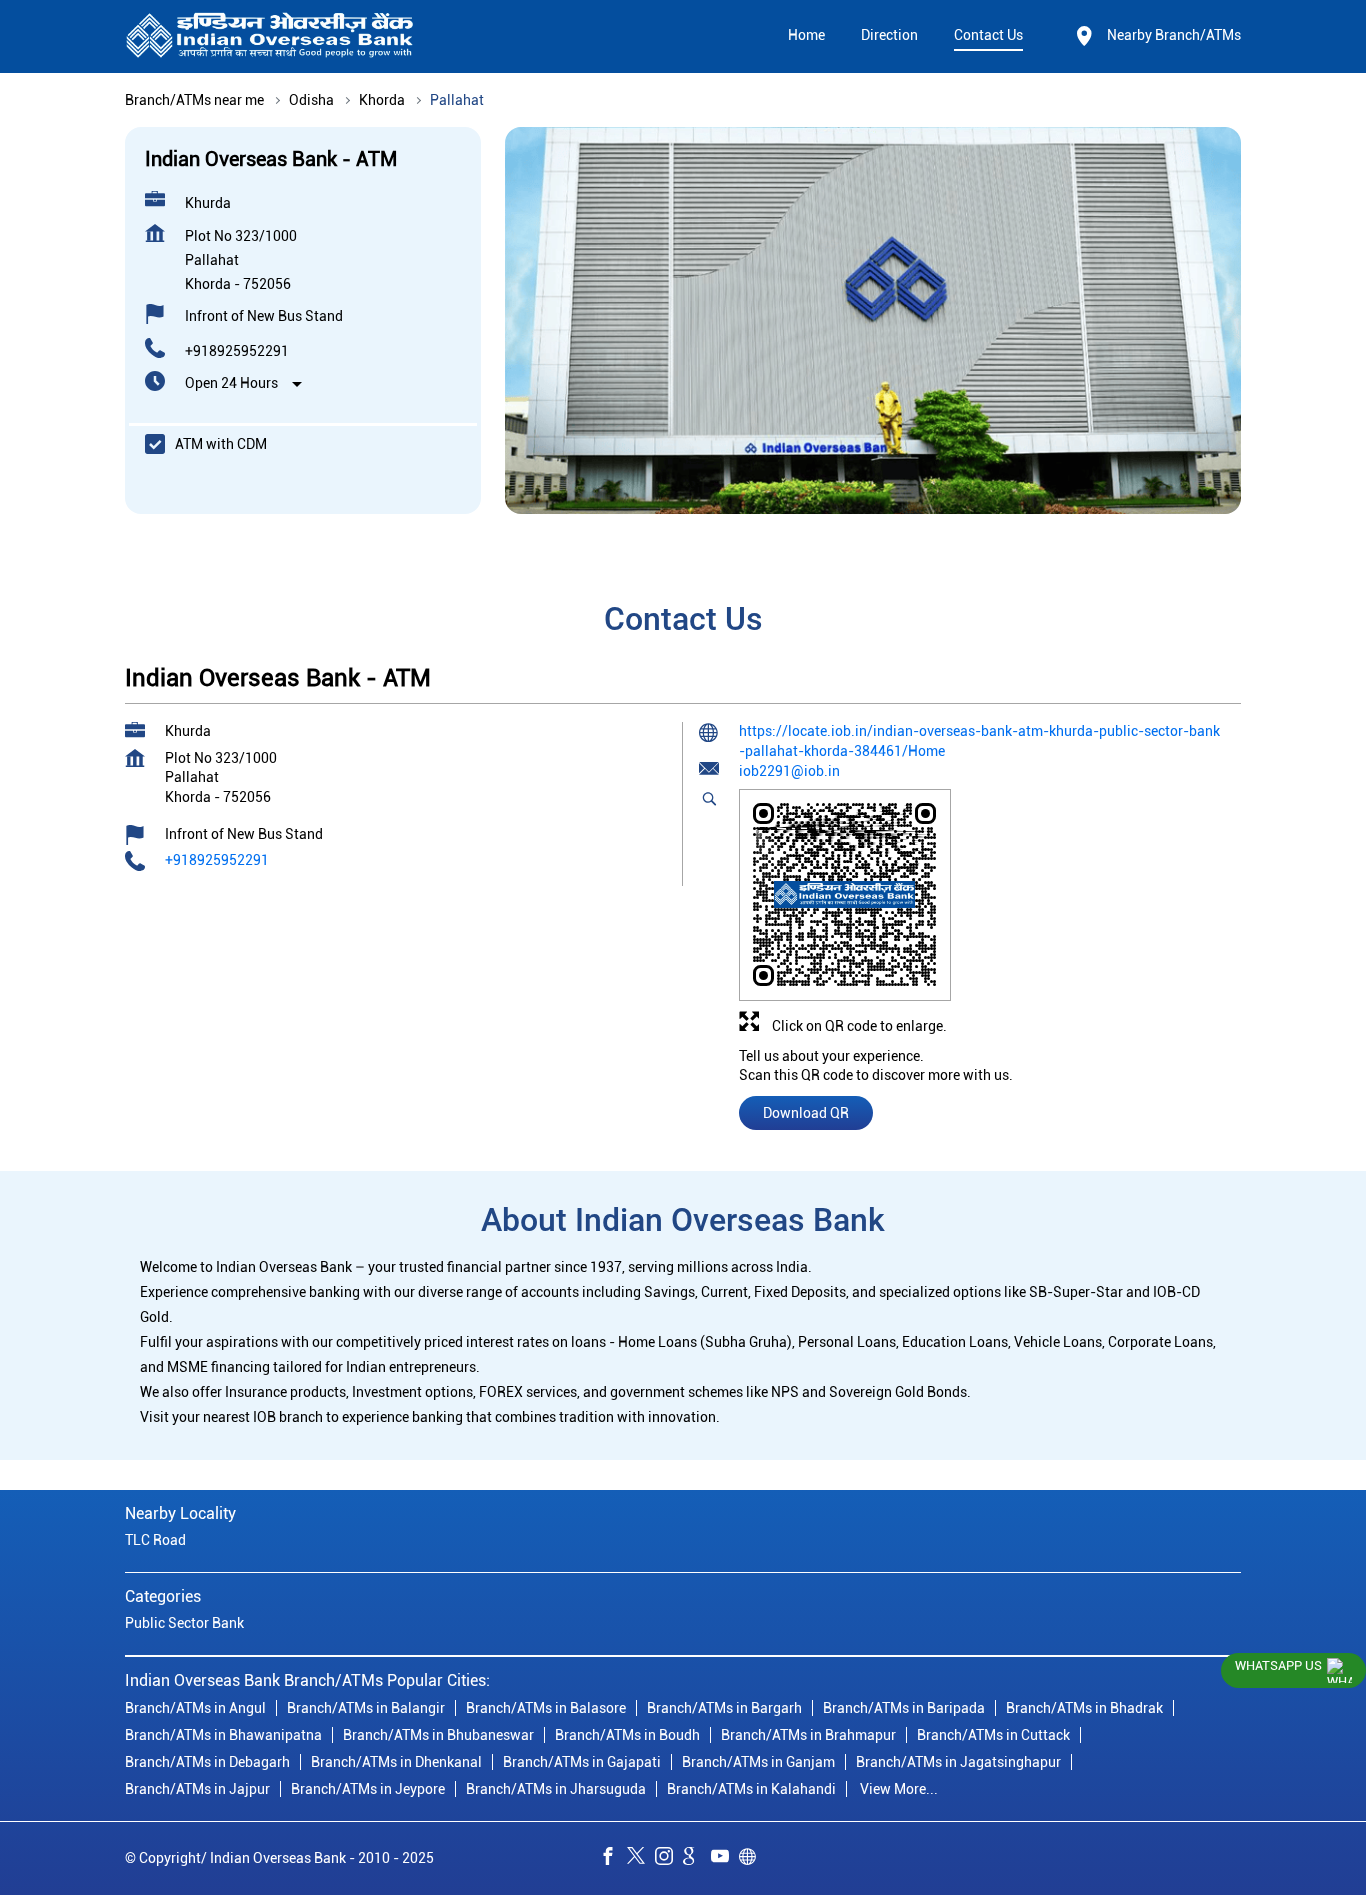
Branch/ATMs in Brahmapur (808, 1735)
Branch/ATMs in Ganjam (758, 1762)
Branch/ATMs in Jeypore (368, 1789)
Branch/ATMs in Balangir (366, 1708)
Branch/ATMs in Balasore (546, 1708)
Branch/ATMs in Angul (195, 1708)
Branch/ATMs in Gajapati (582, 1762)
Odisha (311, 100)
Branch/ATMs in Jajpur (197, 1789)
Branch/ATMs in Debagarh (207, 1762)
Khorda (382, 100)
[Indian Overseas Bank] (270, 36)
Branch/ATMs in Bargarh (724, 1708)
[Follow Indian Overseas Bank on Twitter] (641, 1859)
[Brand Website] (753, 1859)
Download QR (806, 1113)
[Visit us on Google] (697, 1859)
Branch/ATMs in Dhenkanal (396, 1762)
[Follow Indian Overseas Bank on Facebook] (613, 1859)
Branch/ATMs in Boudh (627, 1735)
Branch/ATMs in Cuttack (993, 1735)
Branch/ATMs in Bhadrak (1084, 1708)
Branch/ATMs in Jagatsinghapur (958, 1762)
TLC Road (155, 1540)
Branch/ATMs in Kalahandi (751, 1789)
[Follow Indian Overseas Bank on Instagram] (669, 1859)
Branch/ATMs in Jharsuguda (556, 1789)
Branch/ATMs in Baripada (904, 1708)
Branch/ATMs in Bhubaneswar (438, 1735)
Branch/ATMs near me (194, 100)
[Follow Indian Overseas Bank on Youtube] (725, 1859)
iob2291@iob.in (789, 771)
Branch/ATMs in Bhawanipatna (223, 1735)
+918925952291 (237, 351)
